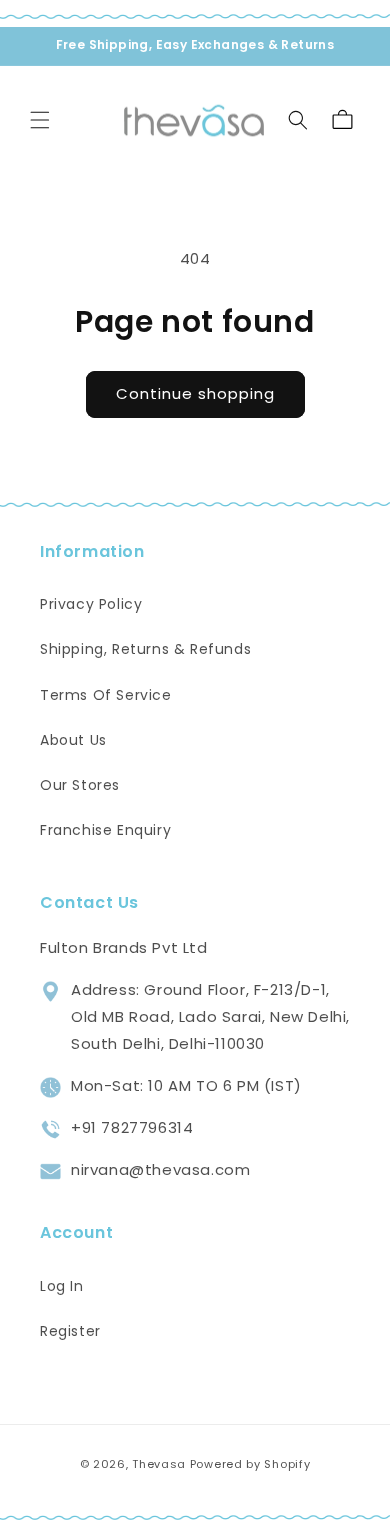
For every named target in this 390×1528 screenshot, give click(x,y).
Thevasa (159, 1464)
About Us (73, 740)
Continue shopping (195, 393)
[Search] (298, 120)
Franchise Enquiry (105, 830)
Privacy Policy (91, 604)
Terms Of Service (106, 695)
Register (70, 1331)
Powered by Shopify (250, 1464)
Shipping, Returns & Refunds (145, 649)
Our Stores (80, 785)
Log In (62, 1286)
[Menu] (40, 120)
